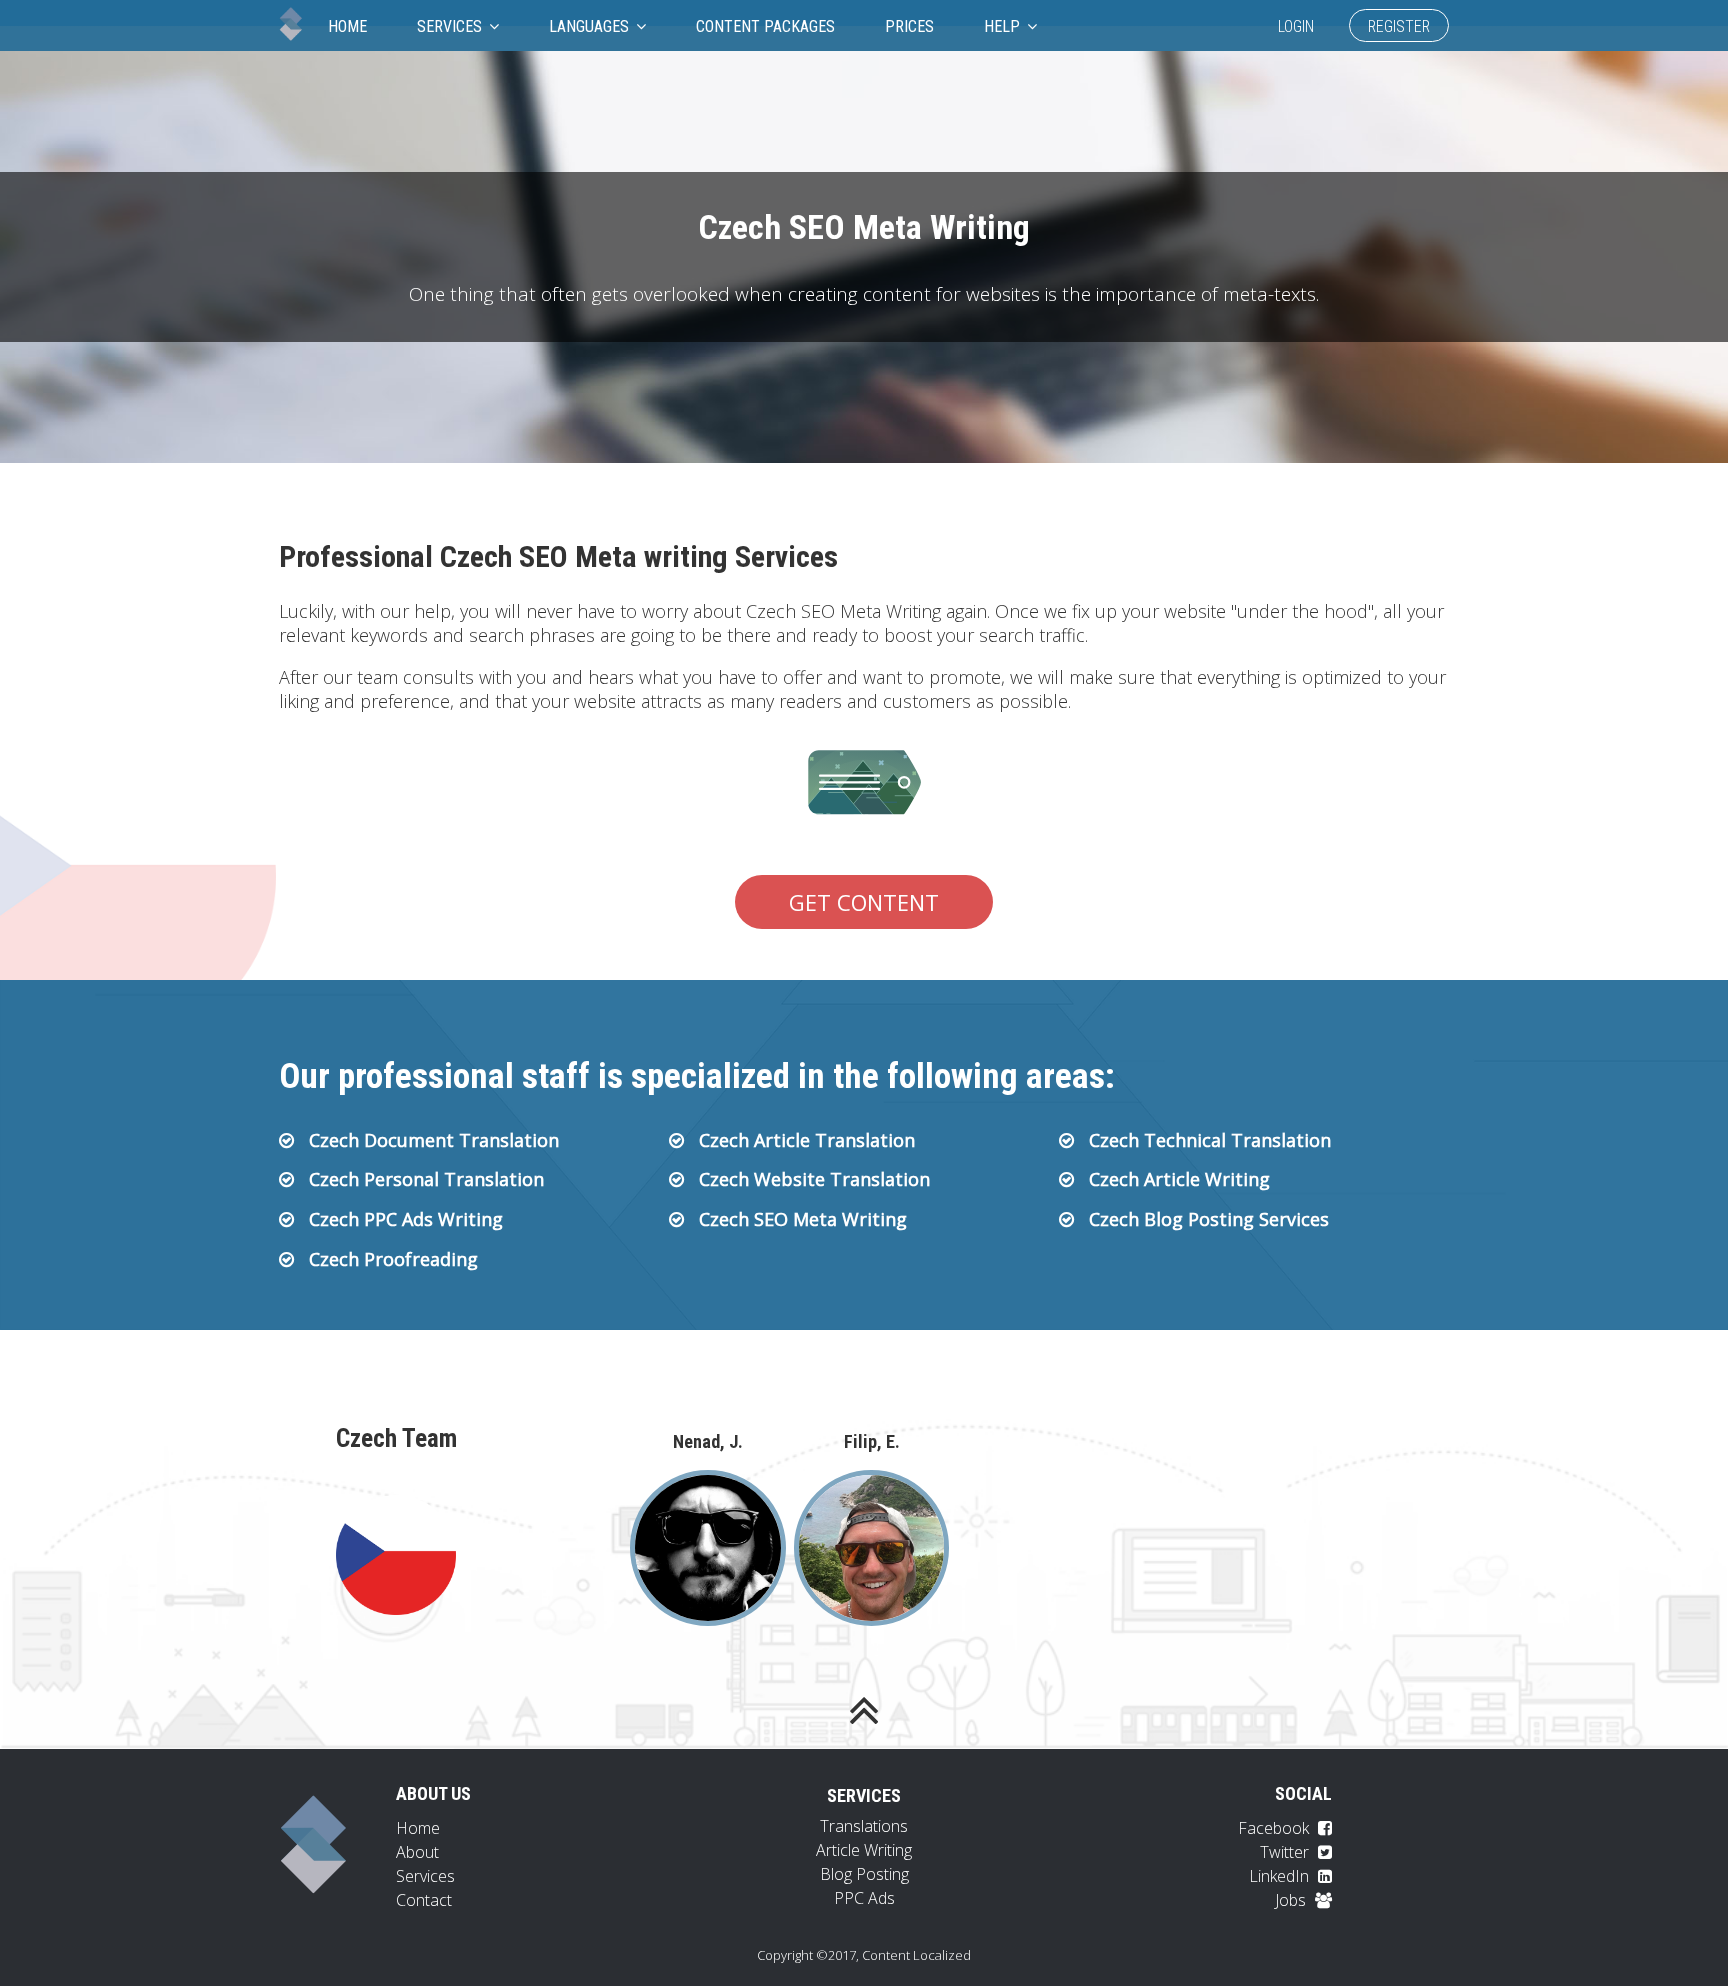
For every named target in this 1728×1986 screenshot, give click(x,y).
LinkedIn (1281, 1876)
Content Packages (765, 26)
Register (1399, 26)
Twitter (1286, 1852)
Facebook (1275, 1828)
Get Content (864, 902)
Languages (591, 26)
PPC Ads (864, 1898)
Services (451, 26)
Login (1296, 26)
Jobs (1292, 1900)
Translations (864, 1826)
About (417, 1852)
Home (347, 26)
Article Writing (864, 1850)
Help (1004, 26)
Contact (424, 1900)
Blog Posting (864, 1874)
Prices (909, 26)
